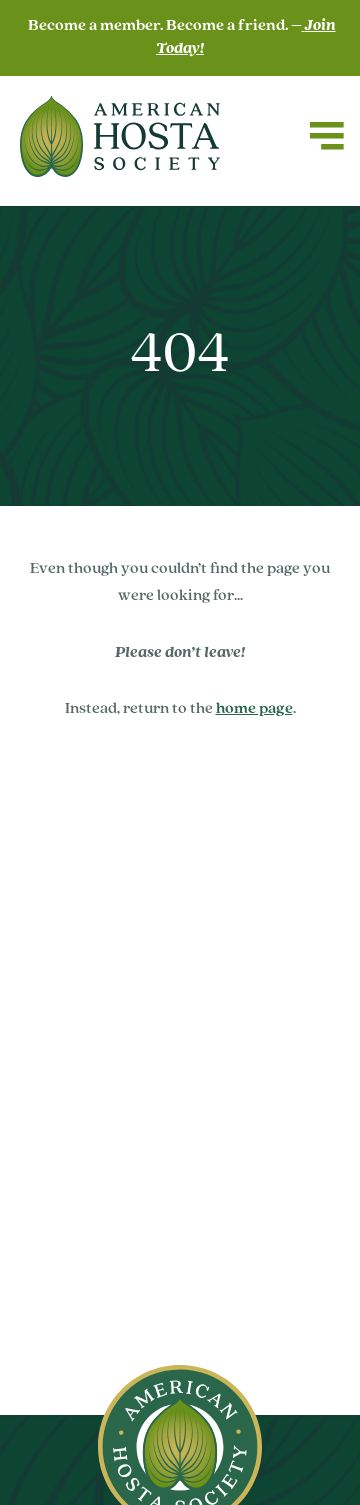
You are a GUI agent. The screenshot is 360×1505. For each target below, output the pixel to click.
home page (254, 709)
